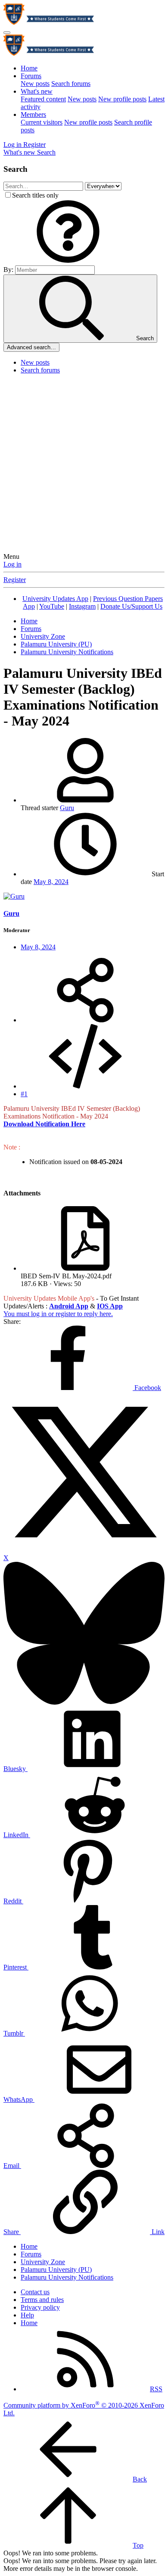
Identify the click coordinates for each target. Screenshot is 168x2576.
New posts (35, 84)
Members (33, 114)
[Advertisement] (84, 465)
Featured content (43, 99)
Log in (12, 564)
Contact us (35, 2292)
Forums (31, 76)
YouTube (52, 606)
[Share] (85, 1020)
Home (29, 68)
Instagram (82, 606)
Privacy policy (40, 2307)
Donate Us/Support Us (131, 606)
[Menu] (7, 33)
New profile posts (122, 99)
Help (27, 2315)
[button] (68, 261)
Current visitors (42, 122)
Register (15, 580)
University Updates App (55, 599)
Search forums (71, 84)
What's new (37, 91)
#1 (24, 1094)
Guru (67, 808)
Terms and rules (42, 2300)
